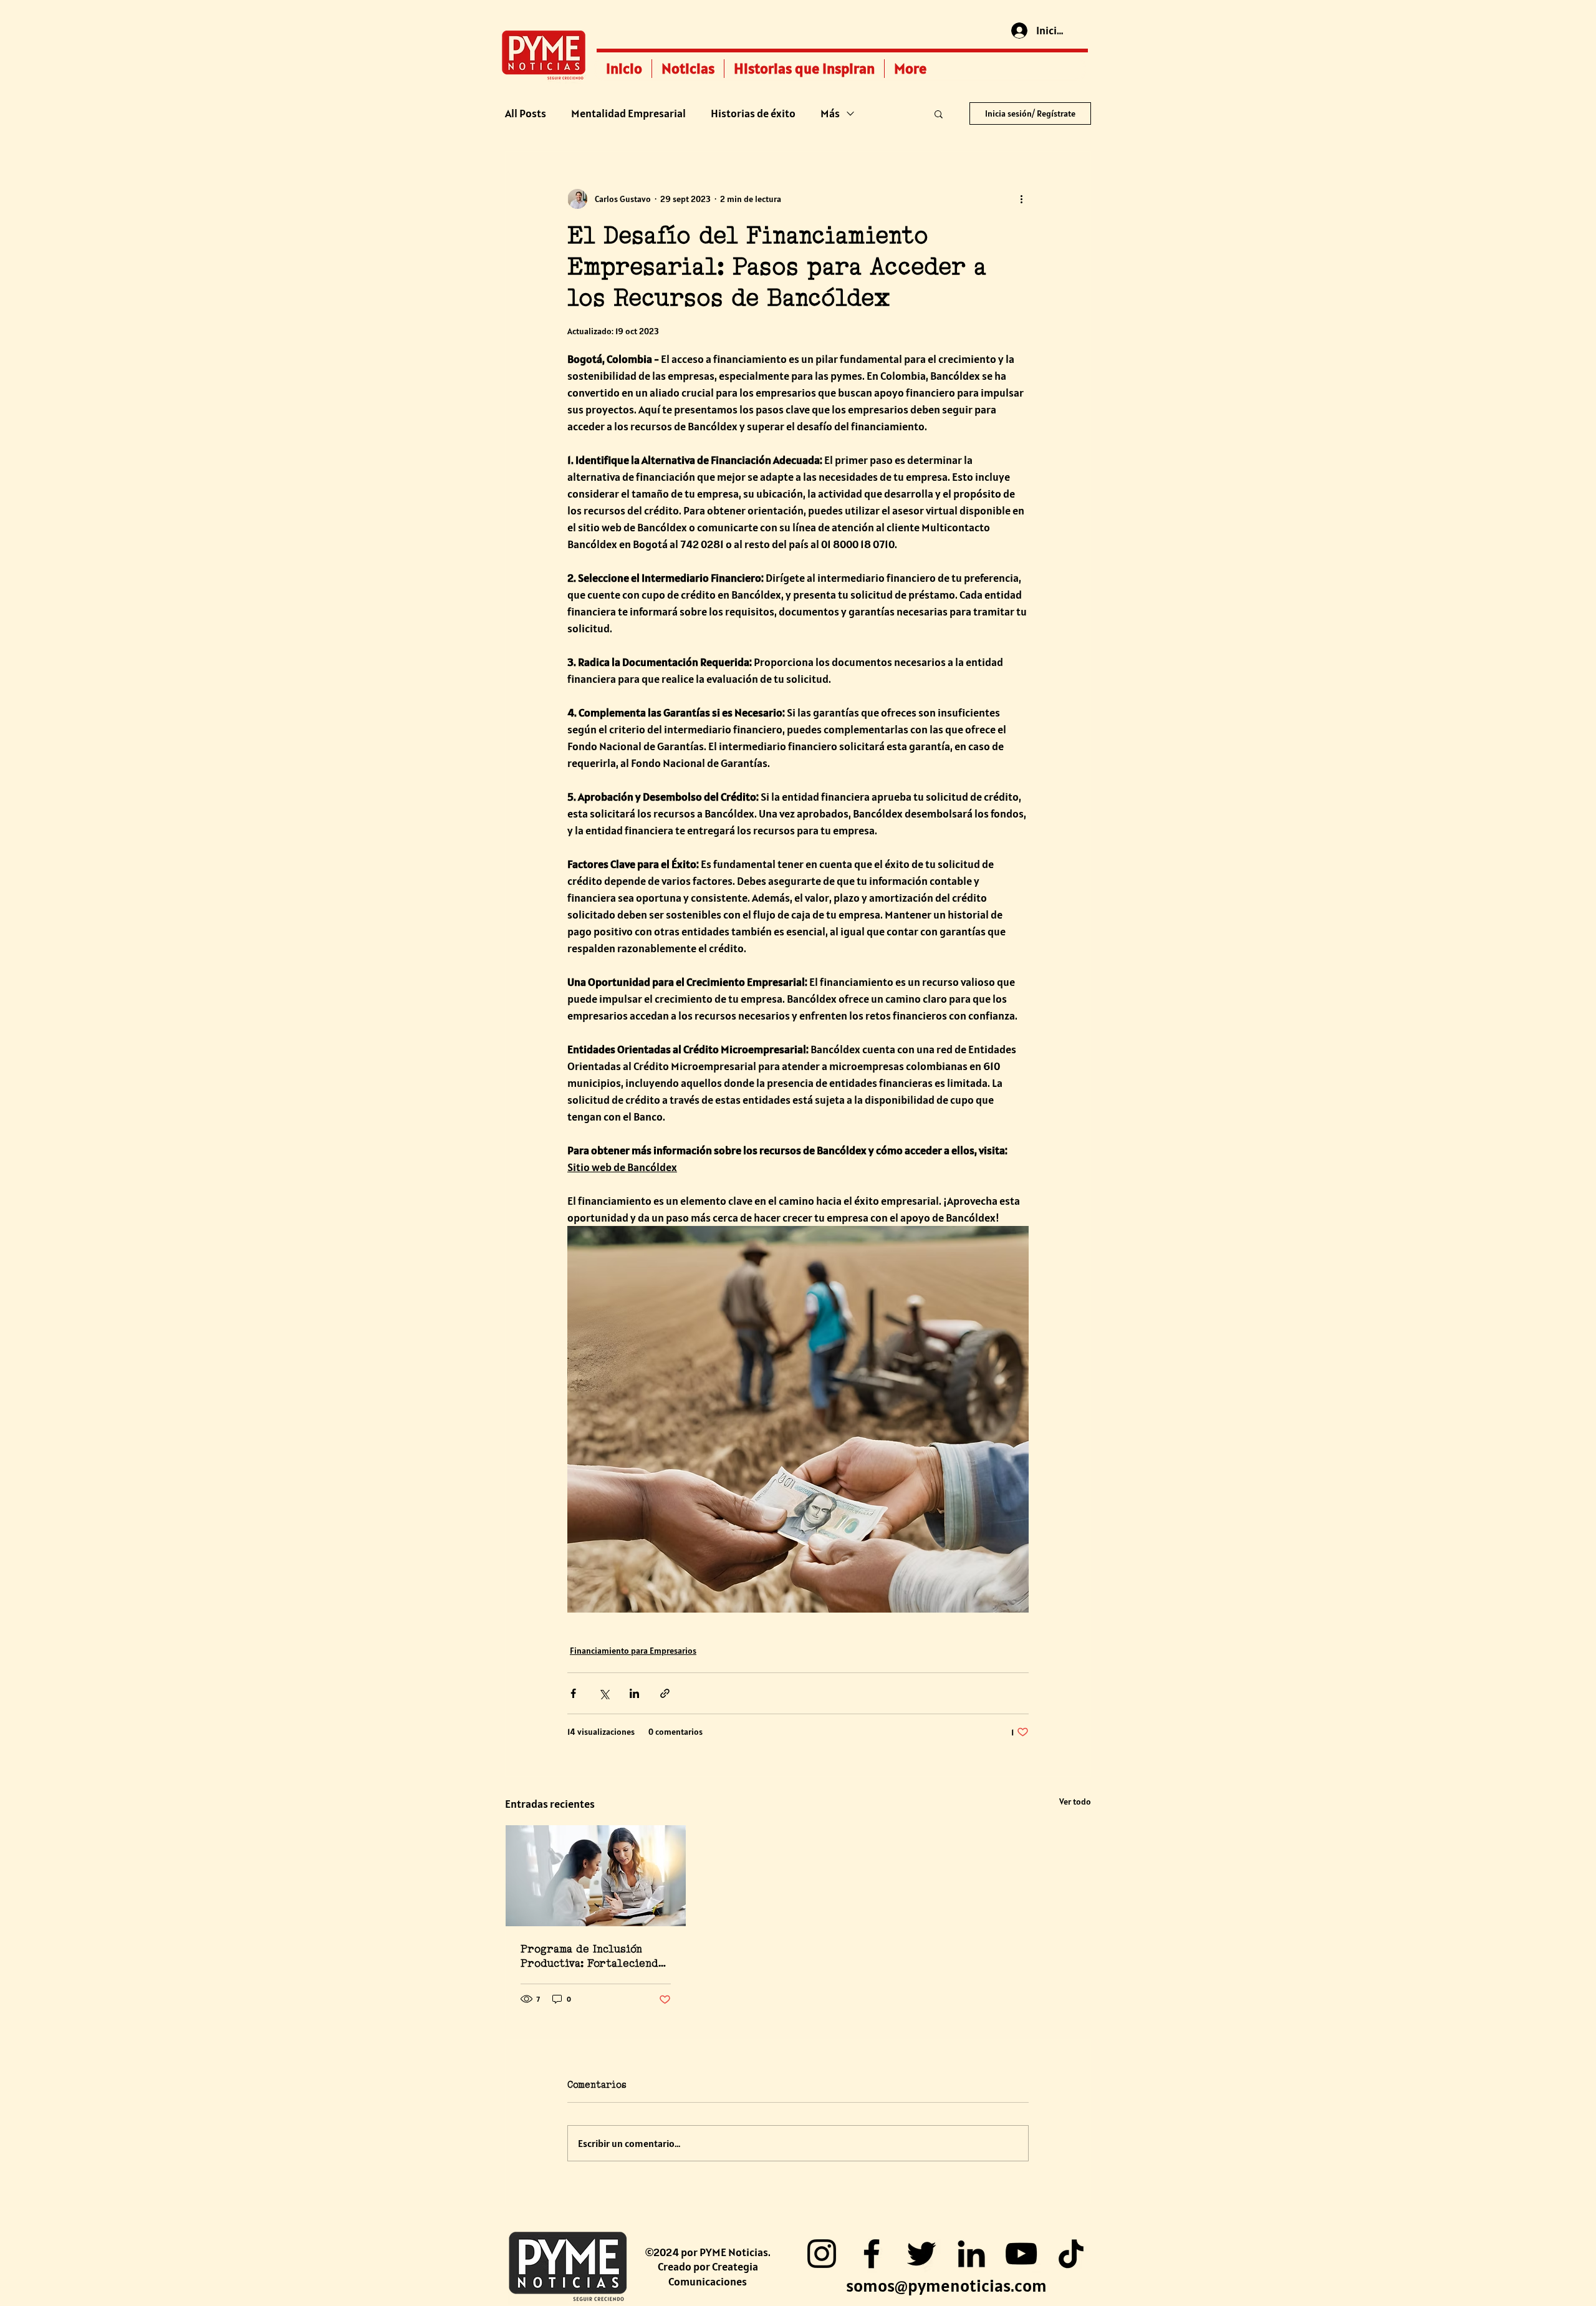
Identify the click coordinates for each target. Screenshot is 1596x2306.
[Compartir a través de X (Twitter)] (604, 1693)
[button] (939, 113)
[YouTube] (1021, 2254)
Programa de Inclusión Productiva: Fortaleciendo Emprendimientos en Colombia (593, 1956)
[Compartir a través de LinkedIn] (634, 1693)
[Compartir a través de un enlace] (665, 1693)
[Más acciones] (1021, 199)
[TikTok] (1071, 2254)
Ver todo (1075, 1802)
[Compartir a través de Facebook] (573, 1693)
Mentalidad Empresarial (628, 113)
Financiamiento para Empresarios (633, 1651)
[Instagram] (822, 2254)
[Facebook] (872, 2254)
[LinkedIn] (971, 2254)
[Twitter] (921, 2254)
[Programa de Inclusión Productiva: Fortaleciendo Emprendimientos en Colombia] (596, 1876)
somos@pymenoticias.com (946, 2285)
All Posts (526, 113)
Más (830, 113)
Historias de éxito (753, 113)
